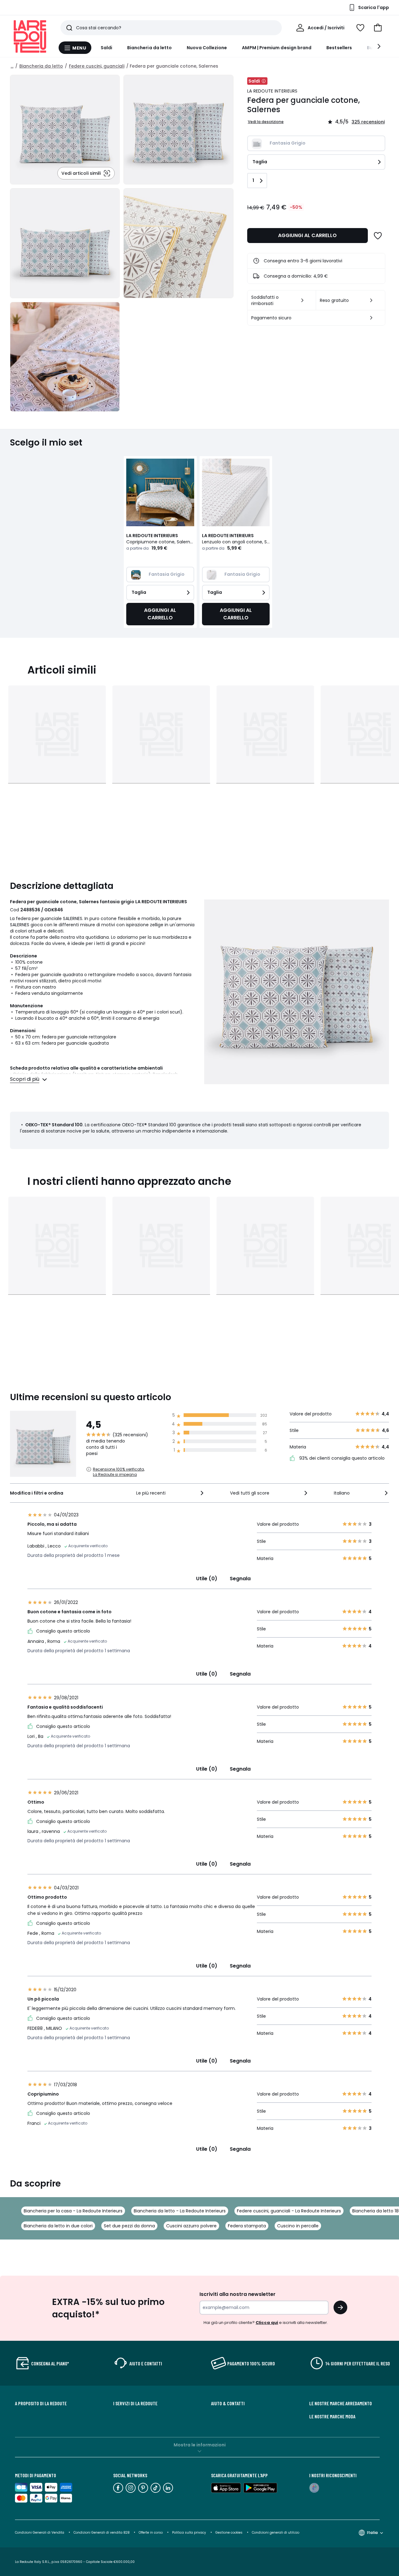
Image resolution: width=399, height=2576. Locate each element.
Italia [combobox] (372, 2533)
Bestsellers (339, 48)
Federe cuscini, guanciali (97, 66)
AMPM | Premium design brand (277, 48)
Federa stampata (247, 2226)
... (12, 66)
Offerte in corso (151, 2533)
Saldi (106, 48)
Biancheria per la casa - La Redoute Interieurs (73, 2211)
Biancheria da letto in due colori (58, 2226)
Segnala (240, 1579)
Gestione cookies (229, 2533)
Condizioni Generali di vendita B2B (101, 2533)
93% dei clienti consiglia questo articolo (341, 1458)
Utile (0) (207, 1579)
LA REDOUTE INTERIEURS (272, 91)
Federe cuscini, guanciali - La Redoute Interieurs (289, 2211)
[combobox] (171, 1493)
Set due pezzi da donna (129, 2226)
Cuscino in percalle (298, 2226)
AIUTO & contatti (228, 2403)
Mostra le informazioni (200, 2445)
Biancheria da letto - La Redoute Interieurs (180, 2211)
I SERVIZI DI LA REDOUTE (135, 2403)
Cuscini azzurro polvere (191, 2226)
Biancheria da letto (149, 48)
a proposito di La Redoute (41, 2403)
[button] (378, 28)
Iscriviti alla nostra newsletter (238, 2294)
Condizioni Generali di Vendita (40, 2533)
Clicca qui (267, 2323)
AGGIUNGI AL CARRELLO (307, 235)
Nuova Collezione (207, 48)
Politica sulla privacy (189, 2533)
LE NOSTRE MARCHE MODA (332, 2416)
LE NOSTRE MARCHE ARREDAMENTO (341, 2403)
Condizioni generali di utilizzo (276, 2533)
